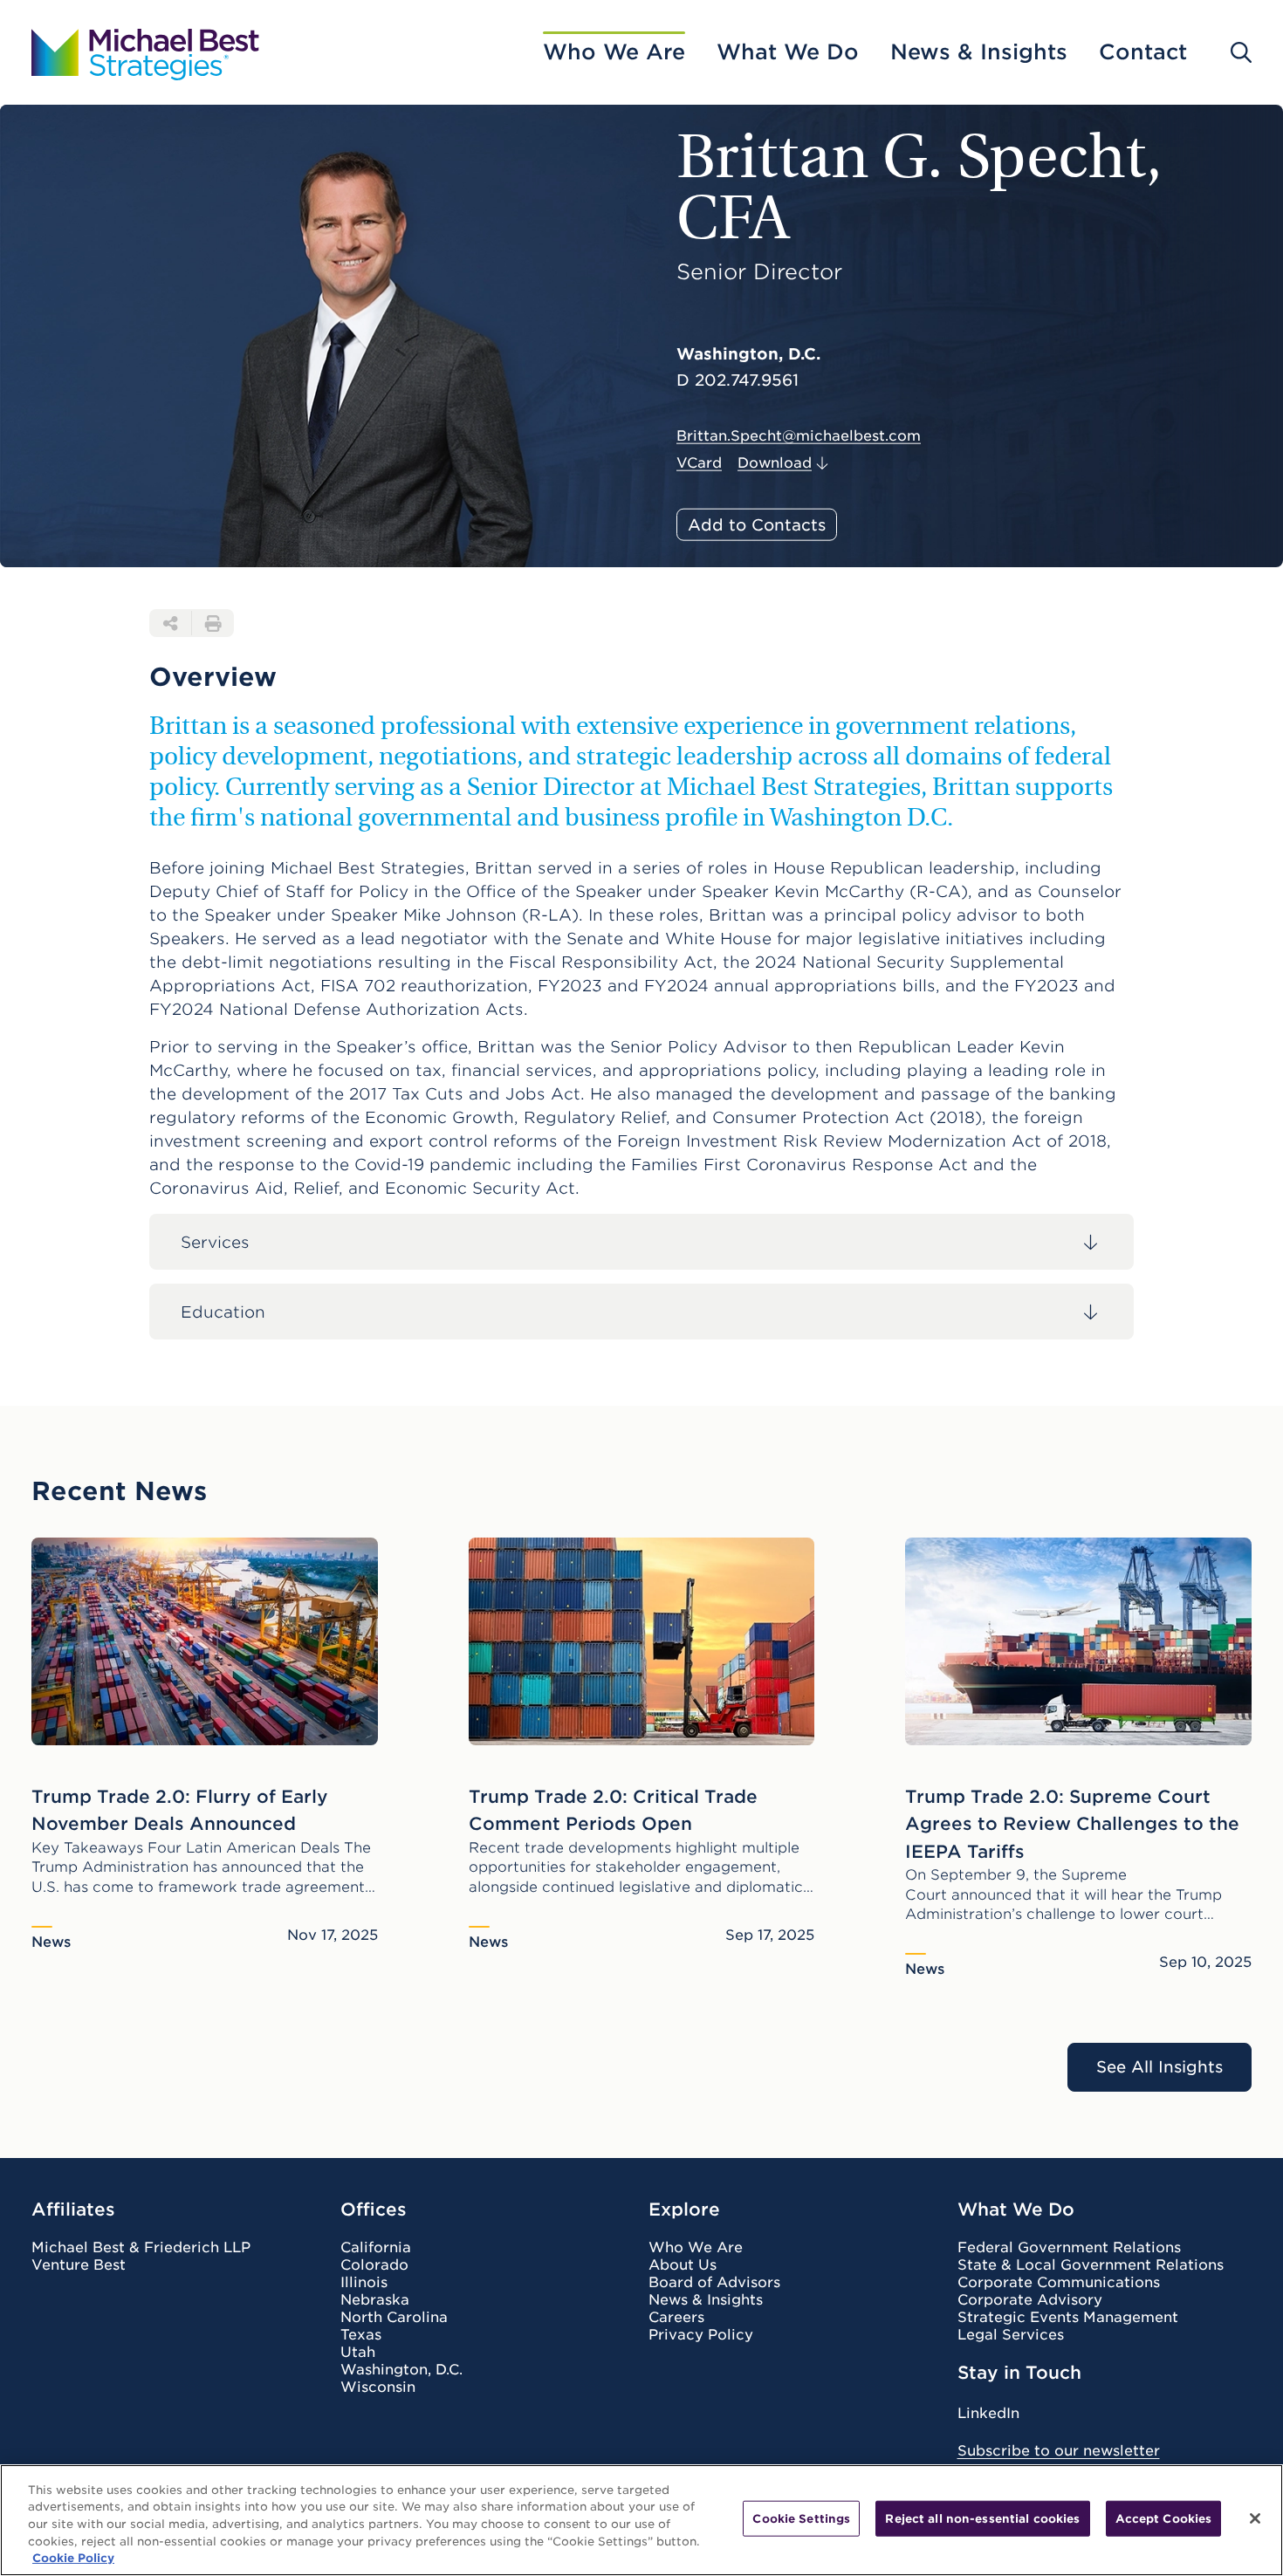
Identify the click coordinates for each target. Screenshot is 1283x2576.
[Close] (1255, 2518)
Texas (361, 2335)
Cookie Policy (73, 2558)
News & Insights (979, 52)
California (376, 2248)
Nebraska (375, 2300)
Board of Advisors (714, 2283)
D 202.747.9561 (738, 380)
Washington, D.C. (401, 2370)
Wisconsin (378, 2388)
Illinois (364, 2283)
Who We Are (614, 52)
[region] (641, 2520)
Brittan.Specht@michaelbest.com (799, 436)
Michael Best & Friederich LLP (141, 2248)
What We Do (788, 52)
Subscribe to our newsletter (1059, 2451)
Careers (676, 2318)
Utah (358, 2353)
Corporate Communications (1059, 2283)
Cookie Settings (801, 2519)
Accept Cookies (1164, 2519)
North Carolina (394, 2318)
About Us (683, 2265)
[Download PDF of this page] (213, 623)
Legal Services (1011, 2335)
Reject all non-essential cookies (982, 2519)
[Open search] (1241, 52)
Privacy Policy (701, 2335)
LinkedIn (988, 2413)
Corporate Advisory (1030, 2300)
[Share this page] (170, 623)
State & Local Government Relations (1091, 2265)
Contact (1143, 52)
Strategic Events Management (1068, 2318)
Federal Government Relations (1069, 2248)
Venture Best (79, 2265)
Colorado (374, 2265)
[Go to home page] (145, 52)
